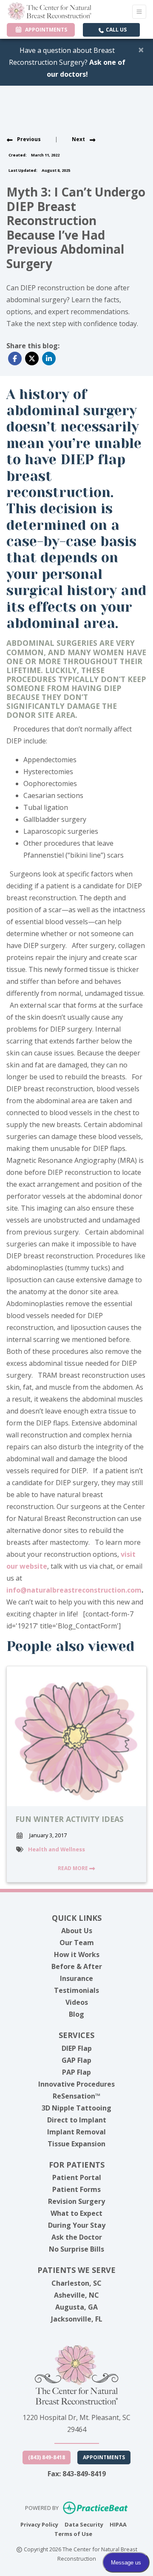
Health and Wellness (57, 1849)
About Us (77, 1931)
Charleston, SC (76, 2283)
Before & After (77, 1966)
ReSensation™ (76, 2096)
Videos (77, 2002)
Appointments (104, 2457)
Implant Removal (76, 2132)
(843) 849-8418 (47, 2457)
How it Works (77, 1954)
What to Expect (76, 2213)
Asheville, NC (76, 2295)
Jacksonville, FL (77, 2319)
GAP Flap (76, 2060)
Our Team (77, 1943)
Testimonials (76, 1990)
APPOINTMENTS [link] (45, 30)
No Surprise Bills (76, 2249)
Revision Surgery (76, 2201)
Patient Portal (77, 2177)
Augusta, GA (76, 2307)
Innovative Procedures (76, 2084)
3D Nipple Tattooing (76, 2108)
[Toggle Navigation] (139, 12)
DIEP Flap (77, 2048)
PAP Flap (76, 2072)
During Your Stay (77, 2225)
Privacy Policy (39, 2524)
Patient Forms (76, 2189)
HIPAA (118, 2524)
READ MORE (74, 1868)
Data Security (84, 2524)
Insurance (76, 1978)
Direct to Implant (77, 2120)
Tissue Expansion (76, 2144)
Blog (76, 2014)
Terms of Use (73, 2534)
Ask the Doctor (77, 2237)
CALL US (116, 30)
